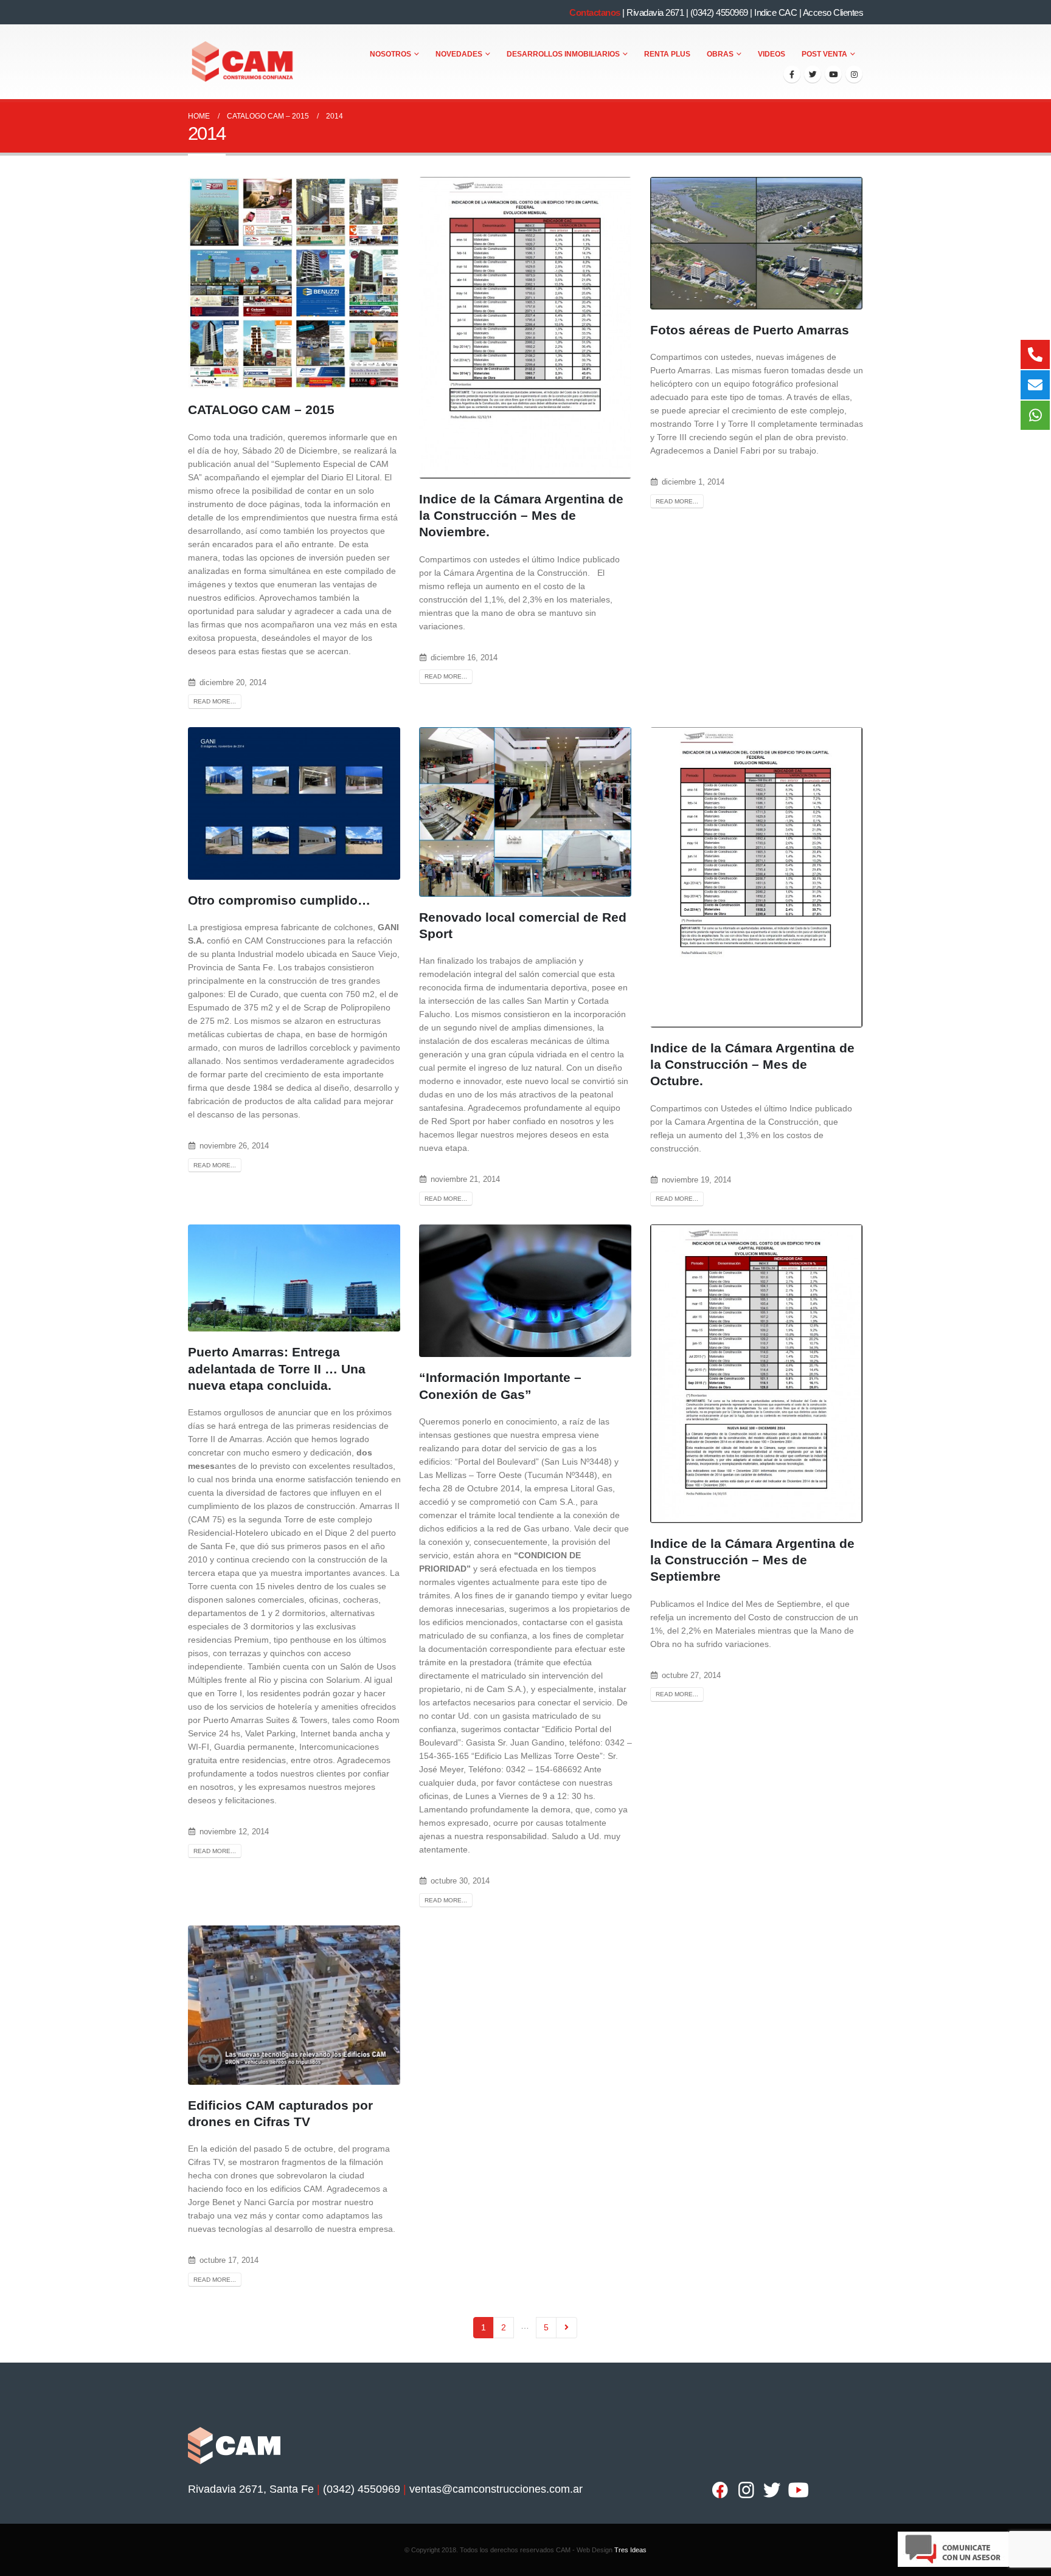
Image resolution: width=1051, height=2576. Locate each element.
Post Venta (824, 54)
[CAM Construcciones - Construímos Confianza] (243, 62)
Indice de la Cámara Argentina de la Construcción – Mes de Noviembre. (521, 516)
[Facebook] (792, 74)
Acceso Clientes (833, 12)
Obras (720, 54)
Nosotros (390, 54)
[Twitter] (813, 74)
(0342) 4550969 (719, 12)
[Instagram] (854, 74)
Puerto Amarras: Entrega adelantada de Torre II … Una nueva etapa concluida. (277, 1369)
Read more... (215, 701)
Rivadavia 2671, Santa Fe (251, 2489)
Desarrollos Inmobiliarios (563, 54)
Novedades (459, 54)
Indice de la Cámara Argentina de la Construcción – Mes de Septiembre (752, 1560)
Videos (772, 54)
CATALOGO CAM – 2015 (261, 409)
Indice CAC (775, 12)
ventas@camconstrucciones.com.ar (496, 2489)
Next (567, 2328)
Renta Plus (667, 54)
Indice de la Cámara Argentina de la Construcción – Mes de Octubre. (752, 1065)
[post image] (294, 283)
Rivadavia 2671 (655, 12)
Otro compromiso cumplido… (279, 900)
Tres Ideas (630, 2550)
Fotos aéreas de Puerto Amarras (750, 330)
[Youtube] (833, 74)
